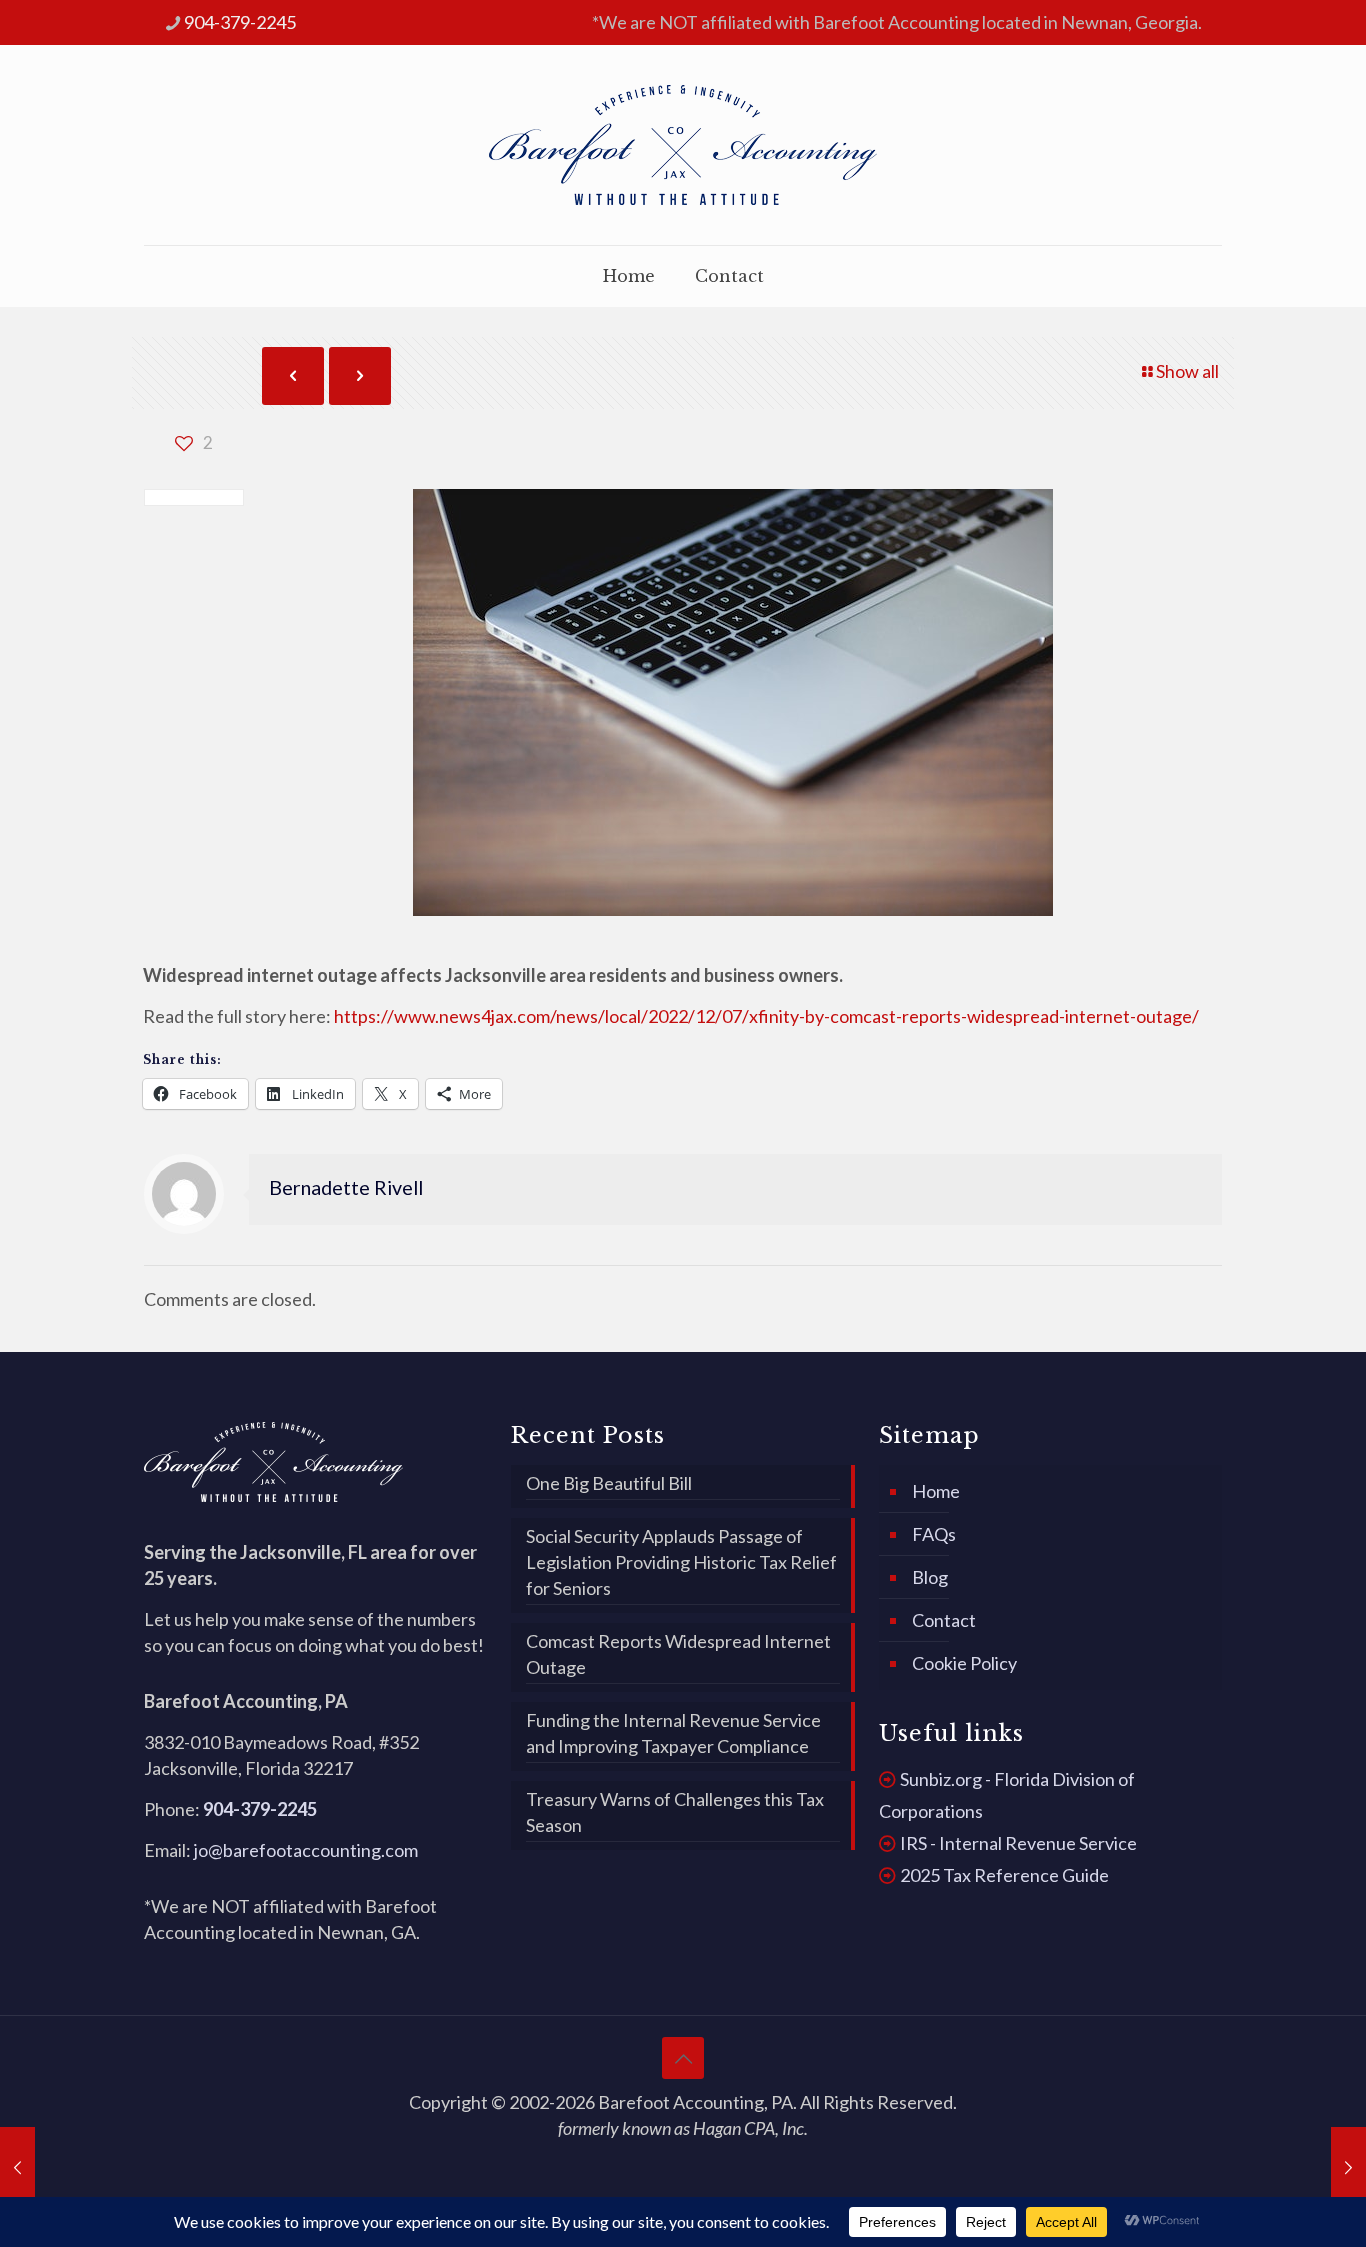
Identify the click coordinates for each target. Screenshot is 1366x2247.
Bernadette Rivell (346, 1187)
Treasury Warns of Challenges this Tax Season (675, 1812)
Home (936, 1491)
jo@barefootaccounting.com (306, 1850)
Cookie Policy (964, 1663)
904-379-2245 (240, 22)
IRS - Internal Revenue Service (1018, 1843)
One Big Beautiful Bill (609, 1483)
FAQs (934, 1534)
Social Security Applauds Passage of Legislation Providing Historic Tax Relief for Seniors (681, 1562)
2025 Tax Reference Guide (1004, 1875)
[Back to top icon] (683, 2058)
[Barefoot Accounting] (683, 145)
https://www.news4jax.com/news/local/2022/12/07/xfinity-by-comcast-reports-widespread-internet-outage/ (766, 1016)
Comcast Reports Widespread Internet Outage (678, 1654)
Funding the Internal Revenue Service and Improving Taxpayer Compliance (673, 1733)
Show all (1187, 371)
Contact (944, 1620)
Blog (930, 1577)
